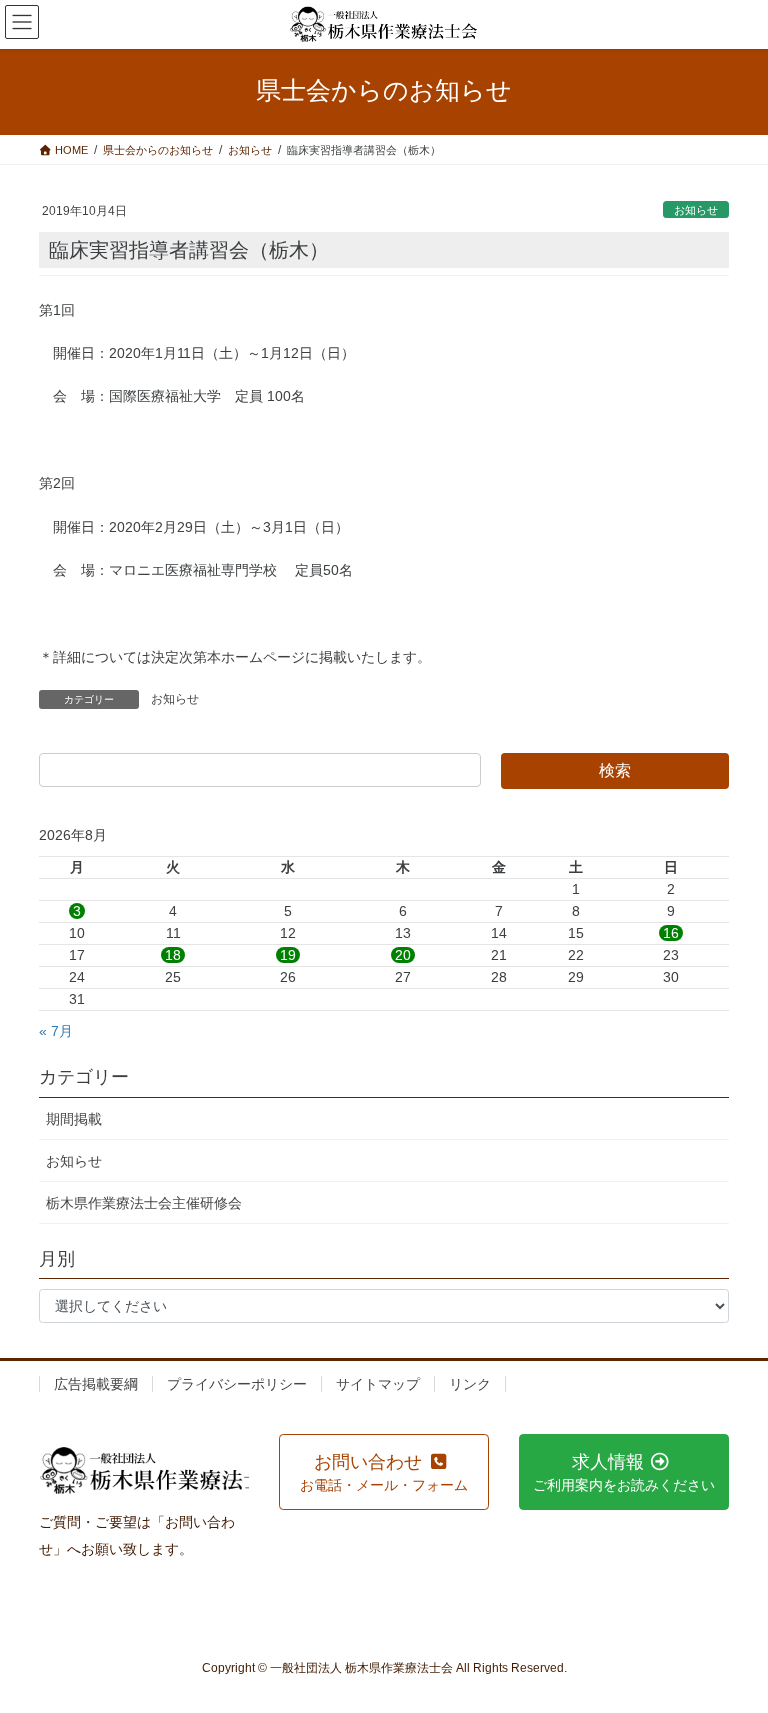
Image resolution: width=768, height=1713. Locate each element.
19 (288, 955)
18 (173, 955)
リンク (470, 1384)
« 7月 (56, 1031)
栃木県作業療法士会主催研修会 (144, 1203)
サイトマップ (378, 1384)
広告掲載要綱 (96, 1384)
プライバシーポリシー (237, 1384)
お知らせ (696, 210)
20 (403, 955)
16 (671, 933)
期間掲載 (74, 1119)
